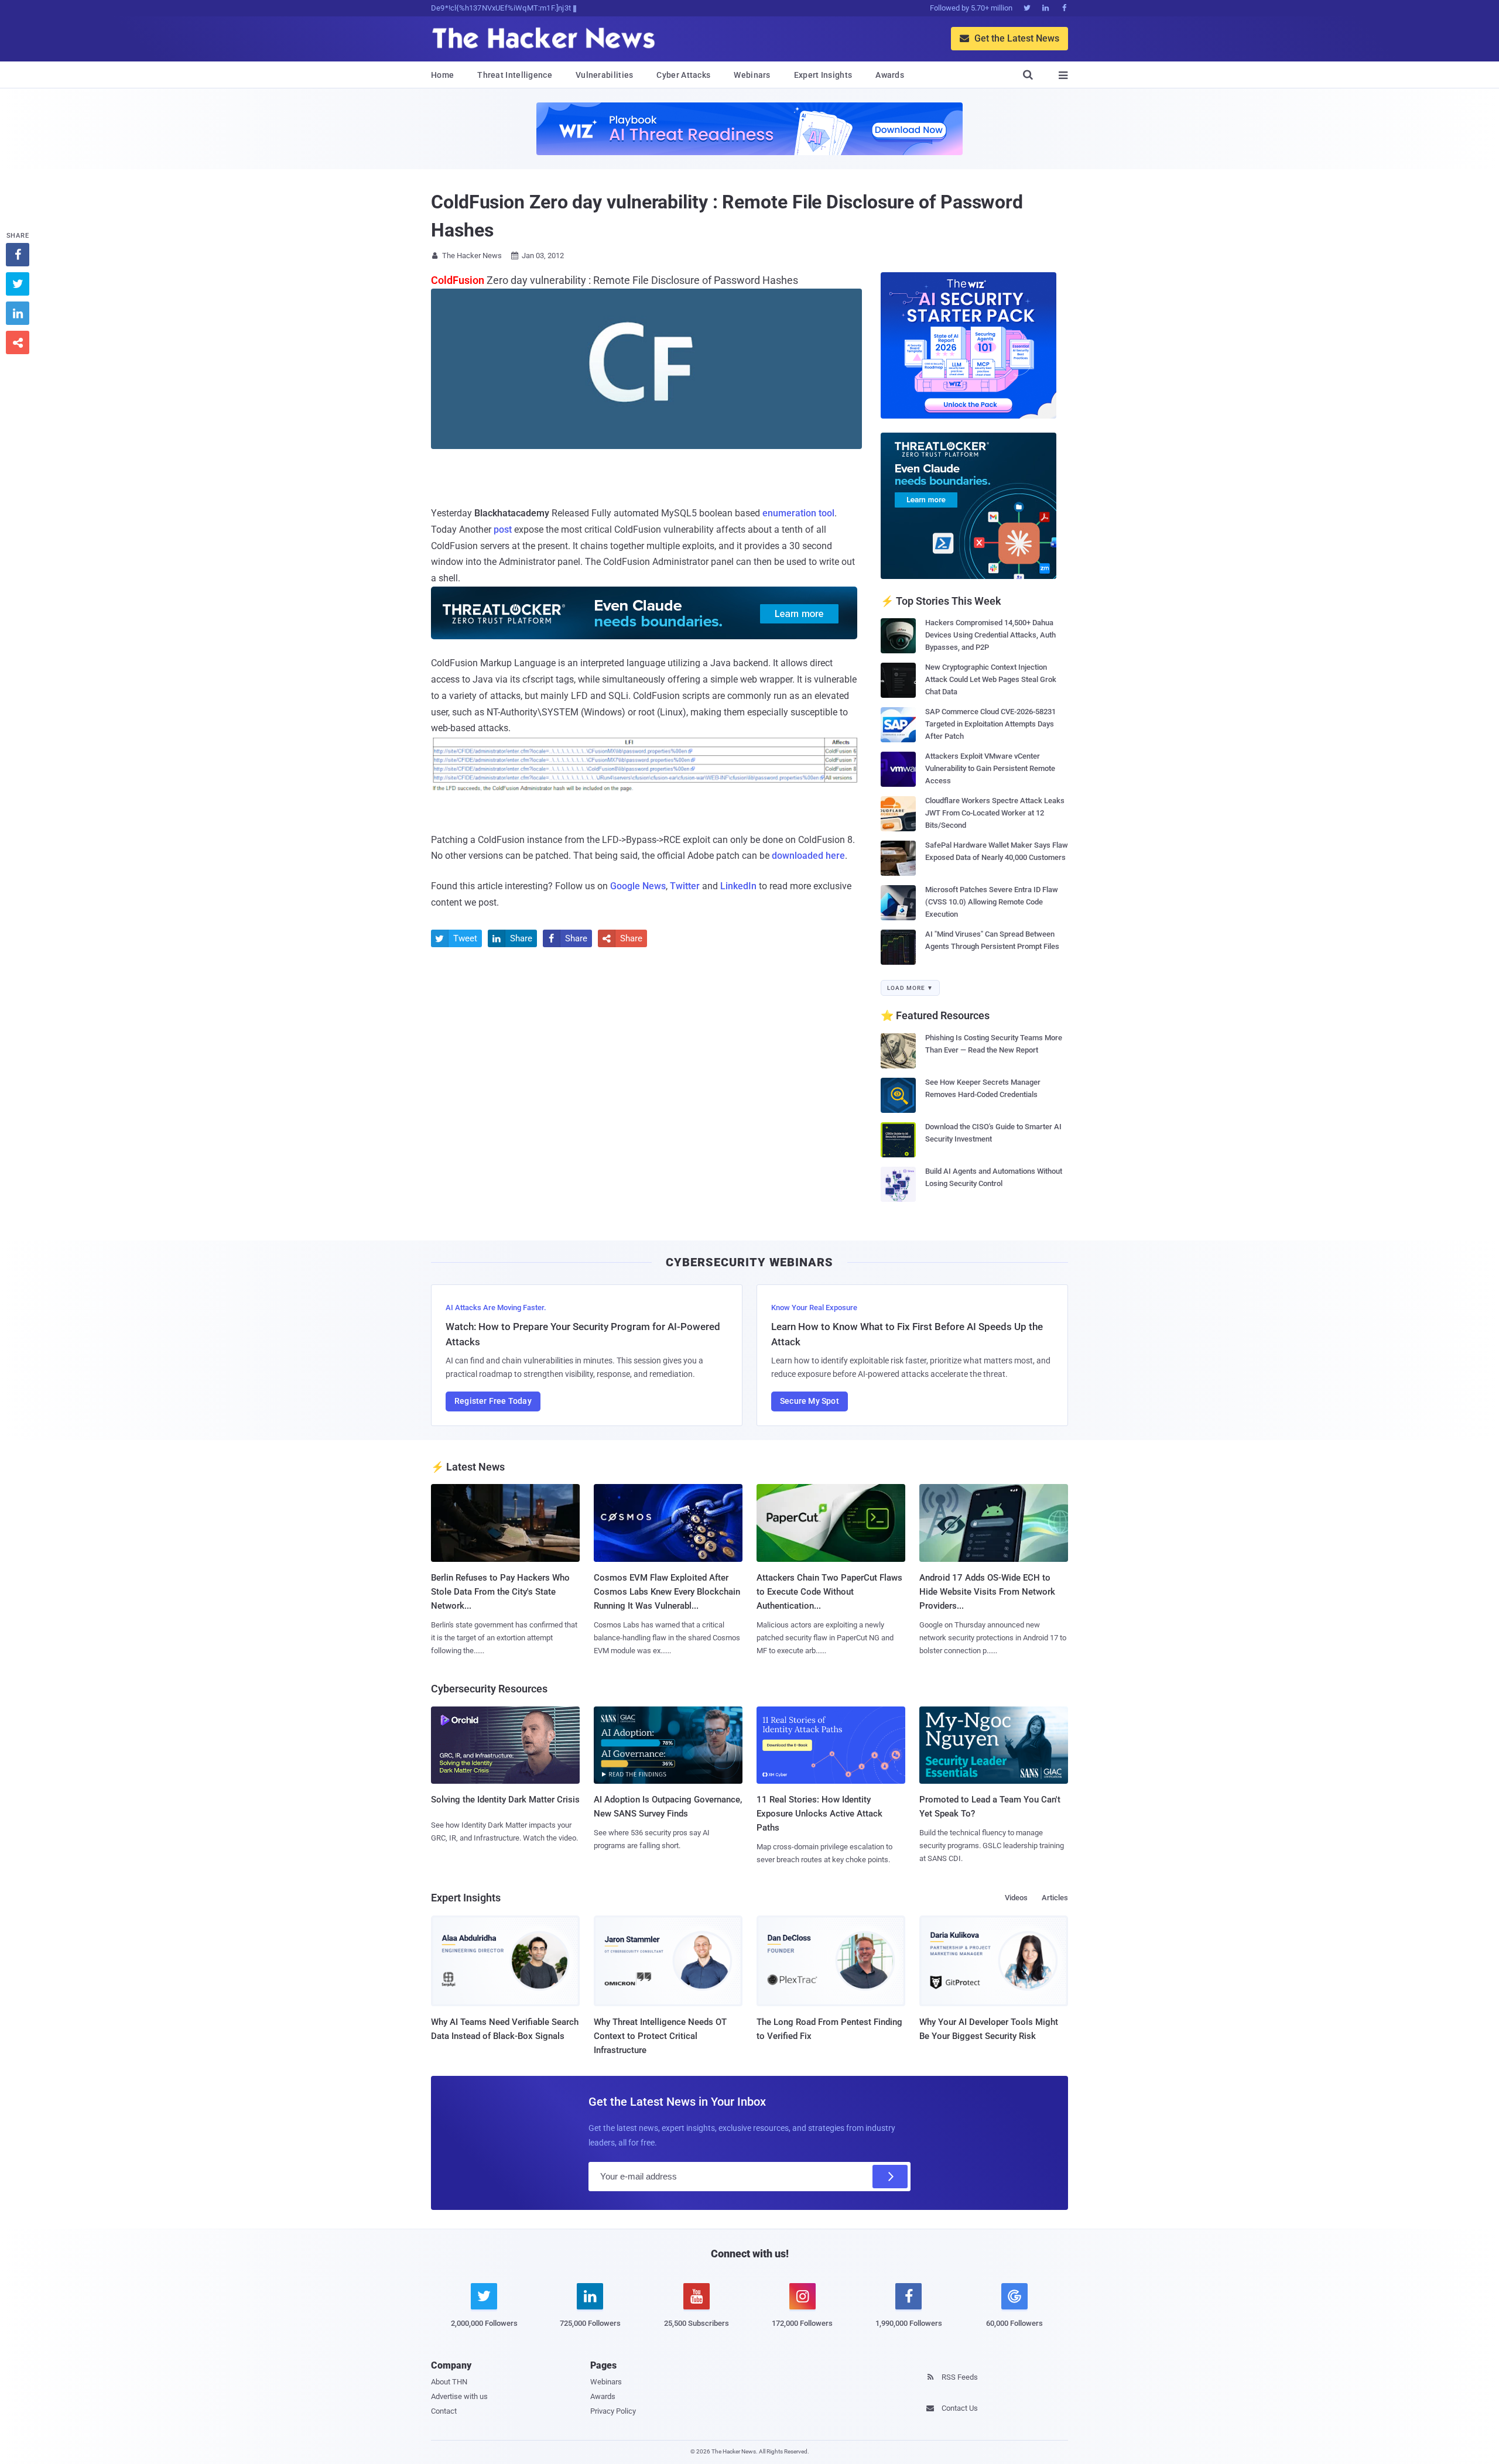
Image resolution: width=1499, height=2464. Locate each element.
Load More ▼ (910, 988)
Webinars (752, 75)
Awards (890, 75)
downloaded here (808, 856)
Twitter (685, 886)
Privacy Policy (613, 2411)
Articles (1055, 1898)
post (503, 530)
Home (442, 75)
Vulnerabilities (605, 75)
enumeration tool (798, 513)
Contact (444, 2411)
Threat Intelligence (515, 75)
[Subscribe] (890, 2177)
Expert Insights (823, 75)
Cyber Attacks (683, 75)
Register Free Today (493, 1401)
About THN (449, 2382)
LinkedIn (738, 886)
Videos (1016, 1898)
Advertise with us (459, 2396)
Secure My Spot (810, 1401)
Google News (638, 886)
